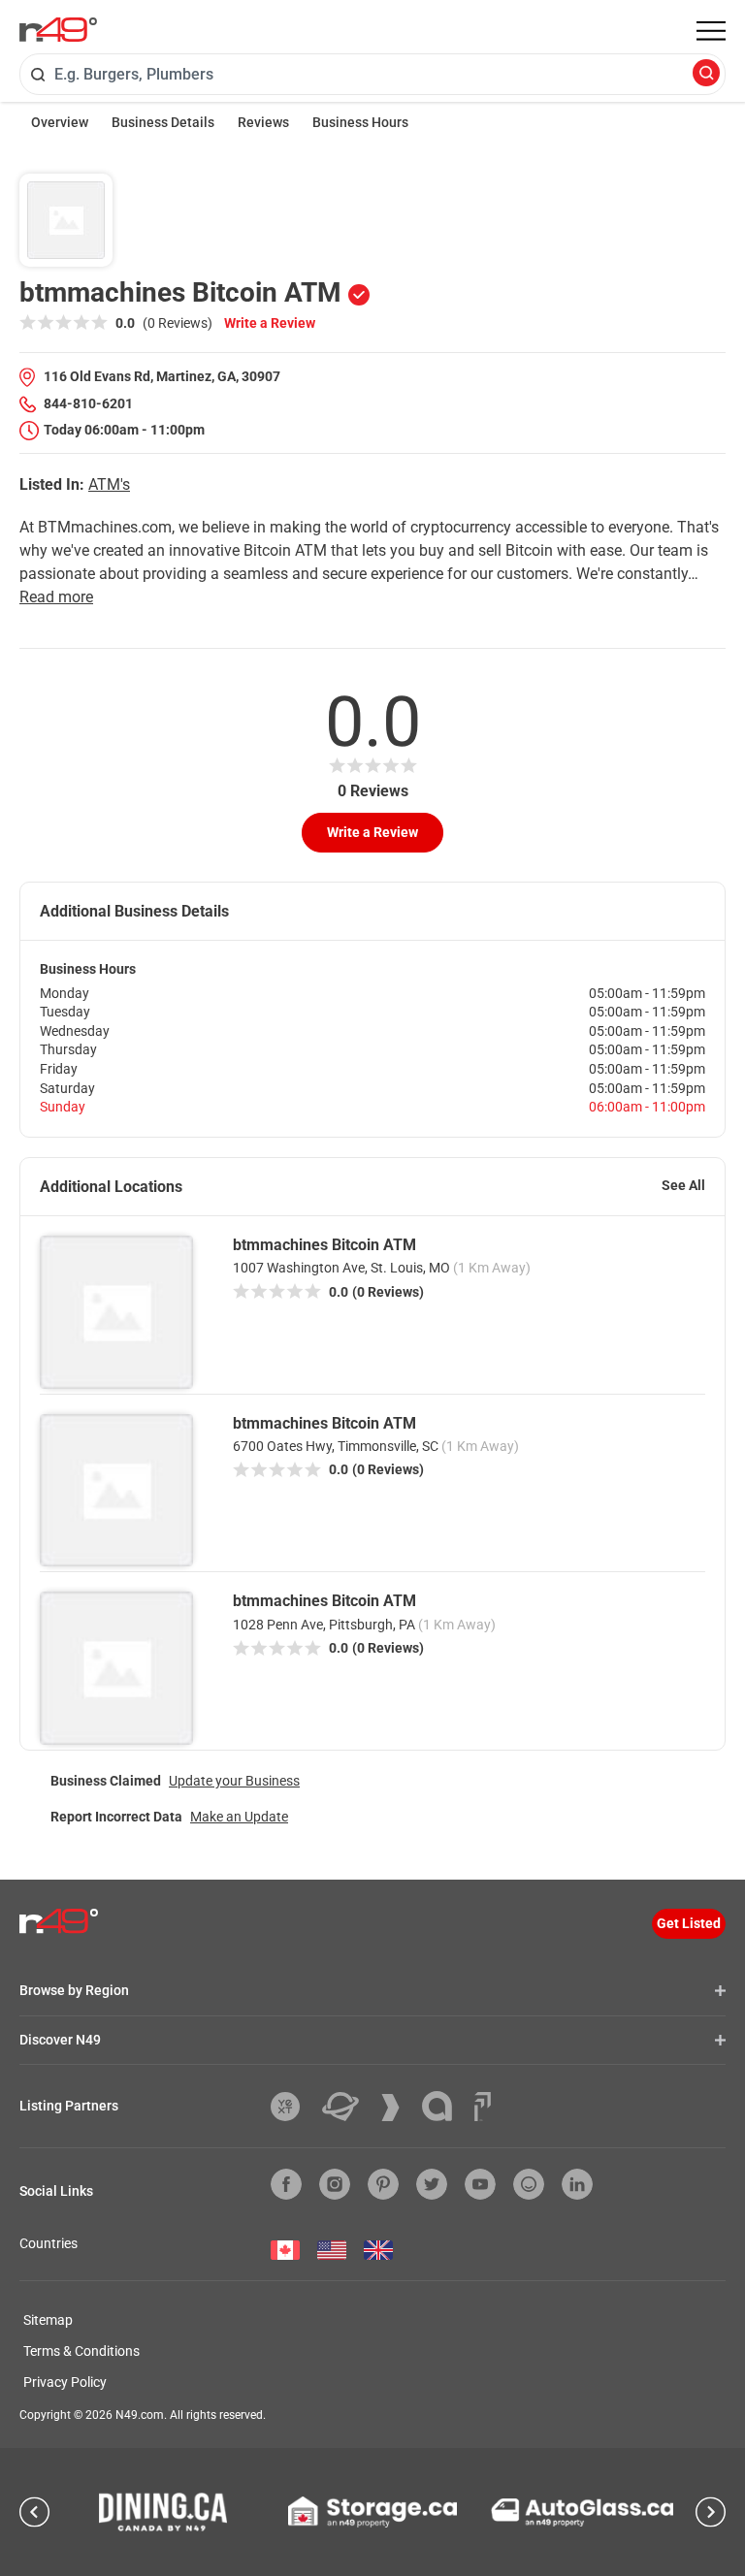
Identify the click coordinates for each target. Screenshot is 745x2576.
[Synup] (398, 2108)
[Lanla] (444, 2106)
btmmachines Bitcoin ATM (324, 1245)
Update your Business (234, 1781)
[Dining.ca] (163, 2512)
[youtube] (480, 2184)
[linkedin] (577, 2184)
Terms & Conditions (81, 2351)
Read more (56, 597)
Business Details (163, 122)
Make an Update (239, 1817)
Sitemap (48, 2320)
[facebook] (286, 2184)
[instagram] (335, 2184)
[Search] (706, 74)
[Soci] (483, 2107)
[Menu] (711, 31)
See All (683, 1185)
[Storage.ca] (373, 2512)
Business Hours (360, 122)
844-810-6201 (88, 403)
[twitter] (432, 2184)
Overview (60, 122)
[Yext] (292, 2107)
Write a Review (270, 323)
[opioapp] (529, 2184)
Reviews (263, 122)
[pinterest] (383, 2184)
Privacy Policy (65, 2382)
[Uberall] (348, 2107)
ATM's (109, 484)
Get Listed (689, 1923)
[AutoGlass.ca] (582, 2512)
